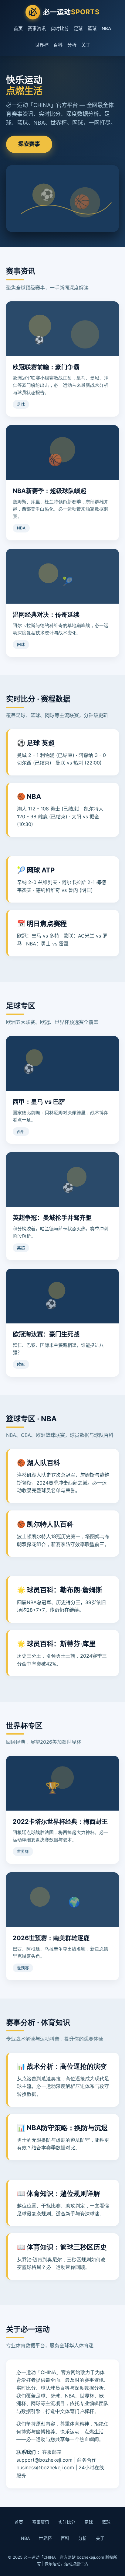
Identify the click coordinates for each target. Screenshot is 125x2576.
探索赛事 (29, 144)
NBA (106, 28)
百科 (58, 45)
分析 (72, 45)
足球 (78, 28)
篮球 (92, 28)
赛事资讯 (37, 28)
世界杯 (42, 45)
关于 (86, 45)
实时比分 (60, 28)
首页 (18, 28)
